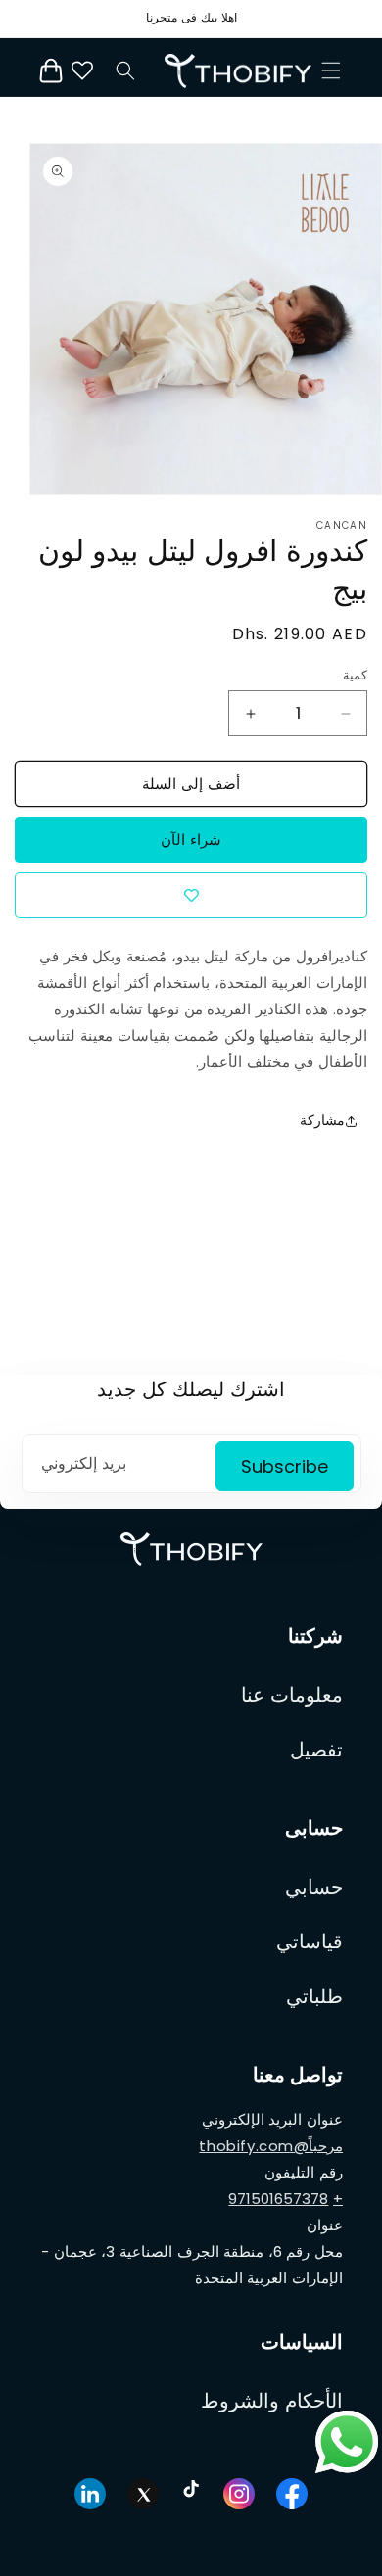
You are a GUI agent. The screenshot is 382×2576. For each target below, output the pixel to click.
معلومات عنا (292, 1695)
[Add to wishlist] (191, 895)
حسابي (314, 1887)
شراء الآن (191, 840)
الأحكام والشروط (272, 2401)
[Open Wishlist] (82, 70)
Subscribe (285, 1466)
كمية (355, 675)
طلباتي (314, 1996)
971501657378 (278, 2199)
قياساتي (310, 1942)
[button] (331, 70)
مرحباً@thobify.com (271, 2146)
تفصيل (316, 1750)
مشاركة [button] (322, 1120)
